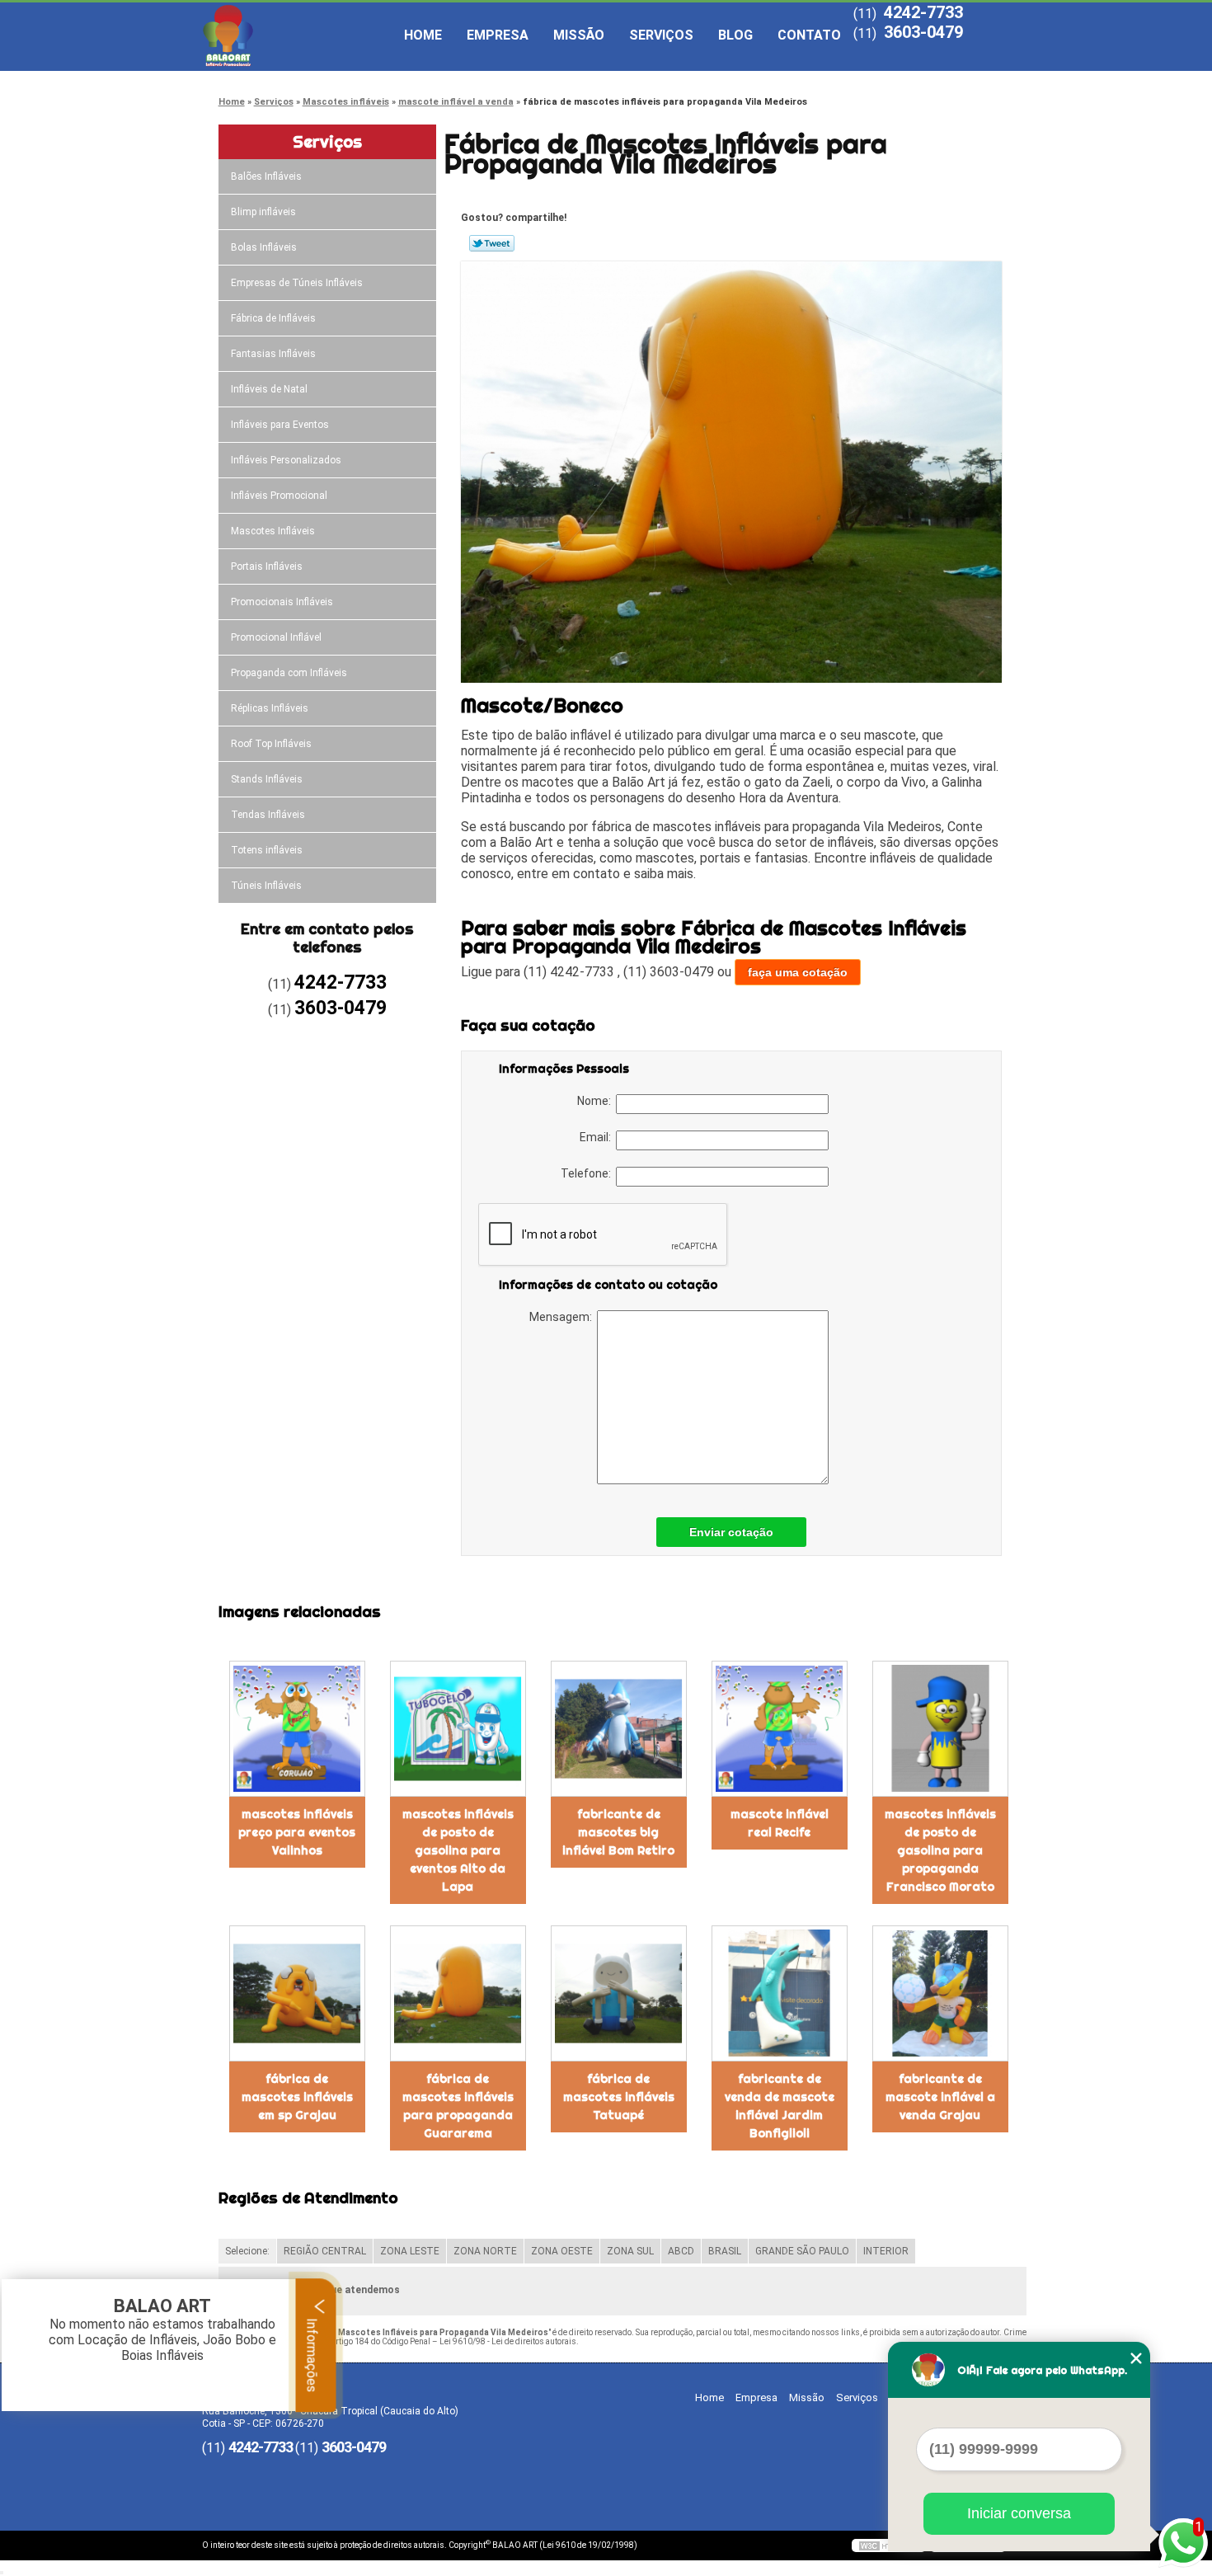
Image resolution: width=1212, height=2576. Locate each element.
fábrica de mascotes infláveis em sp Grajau (297, 2097)
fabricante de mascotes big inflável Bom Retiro (618, 1832)
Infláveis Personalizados (286, 460)
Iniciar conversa (1019, 2513)
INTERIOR (886, 2251)
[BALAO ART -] (297, 35)
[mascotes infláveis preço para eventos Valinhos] (297, 1729)
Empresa (498, 35)
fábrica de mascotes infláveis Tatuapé (619, 2097)
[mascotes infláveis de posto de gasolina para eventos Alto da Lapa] (458, 1729)
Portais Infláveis (267, 566)
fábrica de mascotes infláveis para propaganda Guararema (458, 2106)
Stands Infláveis (267, 779)
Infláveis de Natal (269, 389)
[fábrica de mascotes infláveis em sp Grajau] (297, 1993)
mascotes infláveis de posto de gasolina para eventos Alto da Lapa (458, 1850)
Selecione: (247, 2251)
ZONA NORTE (485, 2251)
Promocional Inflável (276, 637)
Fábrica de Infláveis (273, 318)
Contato (809, 35)
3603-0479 (923, 32)
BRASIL (725, 2251)
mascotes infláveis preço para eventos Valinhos (297, 1832)
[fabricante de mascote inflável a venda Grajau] (940, 1993)
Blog (735, 35)
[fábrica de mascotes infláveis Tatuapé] (619, 1993)
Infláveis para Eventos (280, 425)
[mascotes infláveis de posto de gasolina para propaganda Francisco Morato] (940, 1729)
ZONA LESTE (410, 2251)
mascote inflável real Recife (780, 1823)
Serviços (661, 35)
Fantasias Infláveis (273, 354)
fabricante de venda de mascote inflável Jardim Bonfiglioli (780, 2106)
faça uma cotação (798, 972)
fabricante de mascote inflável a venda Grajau (940, 2097)
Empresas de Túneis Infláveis (297, 283)
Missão (579, 35)
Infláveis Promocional (279, 496)
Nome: (597, 1101)
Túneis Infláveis (266, 886)
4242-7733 (923, 12)
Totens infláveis (267, 850)
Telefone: (588, 1173)
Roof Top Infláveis (271, 744)
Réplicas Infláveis (270, 708)
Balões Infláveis (266, 176)
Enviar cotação (731, 1532)
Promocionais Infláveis (282, 602)
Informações (312, 2353)
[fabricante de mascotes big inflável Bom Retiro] (619, 1729)
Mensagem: (563, 1317)
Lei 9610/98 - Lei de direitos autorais (508, 2341)
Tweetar (492, 243)
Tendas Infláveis (268, 815)
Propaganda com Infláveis (289, 673)
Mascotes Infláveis (273, 531)
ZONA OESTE (562, 2251)
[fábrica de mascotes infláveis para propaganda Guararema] (458, 1993)
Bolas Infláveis (264, 247)
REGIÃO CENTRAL (325, 2251)
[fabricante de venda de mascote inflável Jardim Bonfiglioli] (780, 1993)
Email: (598, 1137)
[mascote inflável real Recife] (780, 1729)
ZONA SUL (630, 2251)
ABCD (681, 2251)
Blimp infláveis (263, 212)
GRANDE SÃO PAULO (802, 2251)
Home (423, 35)
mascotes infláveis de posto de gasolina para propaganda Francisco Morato (940, 1850)
